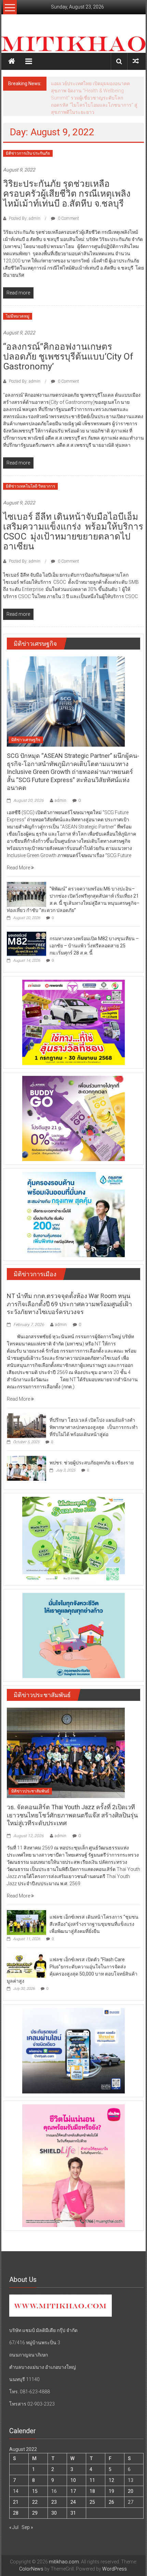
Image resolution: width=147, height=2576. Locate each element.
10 (73, 2480)
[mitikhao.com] (73, 44)
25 (92, 2502)
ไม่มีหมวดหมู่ (18, 316)
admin (61, 801)
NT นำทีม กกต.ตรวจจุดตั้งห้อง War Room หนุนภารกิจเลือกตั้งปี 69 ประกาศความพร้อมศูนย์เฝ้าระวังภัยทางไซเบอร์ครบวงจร (69, 1304)
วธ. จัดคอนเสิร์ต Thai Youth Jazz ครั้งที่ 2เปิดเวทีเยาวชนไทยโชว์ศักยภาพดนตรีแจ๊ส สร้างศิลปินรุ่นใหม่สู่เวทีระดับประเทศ (72, 1815)
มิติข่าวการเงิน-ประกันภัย (28, 153)
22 (35, 2502)
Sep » (27, 2527)
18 (92, 2491)
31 (73, 2513)
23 (54, 2502)
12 (111, 2480)
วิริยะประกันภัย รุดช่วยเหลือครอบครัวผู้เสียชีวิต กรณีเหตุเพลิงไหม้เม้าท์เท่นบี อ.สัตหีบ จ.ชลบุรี (67, 194)
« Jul (14, 2527)
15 (35, 2491)
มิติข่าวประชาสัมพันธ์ (30, 1791)
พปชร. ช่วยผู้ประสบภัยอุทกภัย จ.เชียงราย (92, 1463)
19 (111, 2491)
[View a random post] (136, 61)
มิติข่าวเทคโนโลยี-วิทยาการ (30, 486)
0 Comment (68, 218)
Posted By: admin (25, 218)
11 (92, 2480)
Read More (19, 868)
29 (35, 2513)
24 (73, 2502)
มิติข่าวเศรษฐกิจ (26, 740)
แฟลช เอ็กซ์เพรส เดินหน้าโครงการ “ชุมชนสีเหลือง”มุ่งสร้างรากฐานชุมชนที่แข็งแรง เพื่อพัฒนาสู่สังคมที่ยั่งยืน (94, 1924)
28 (16, 2513)
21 (16, 2502)
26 (111, 2502)
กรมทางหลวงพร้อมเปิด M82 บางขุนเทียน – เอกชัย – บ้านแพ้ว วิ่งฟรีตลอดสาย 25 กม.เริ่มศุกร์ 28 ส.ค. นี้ (94, 946)
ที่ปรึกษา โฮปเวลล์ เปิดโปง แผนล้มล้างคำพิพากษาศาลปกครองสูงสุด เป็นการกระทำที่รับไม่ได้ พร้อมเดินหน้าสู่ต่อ (94, 1427)
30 (54, 2513)
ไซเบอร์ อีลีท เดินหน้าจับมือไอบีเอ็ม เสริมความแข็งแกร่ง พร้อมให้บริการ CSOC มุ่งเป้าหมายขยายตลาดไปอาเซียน (73, 531)
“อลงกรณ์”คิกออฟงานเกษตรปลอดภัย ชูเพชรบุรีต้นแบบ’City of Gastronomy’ (68, 356)
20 (131, 2491)
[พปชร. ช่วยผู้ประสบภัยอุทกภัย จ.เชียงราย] (26, 1468)
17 (73, 2491)
